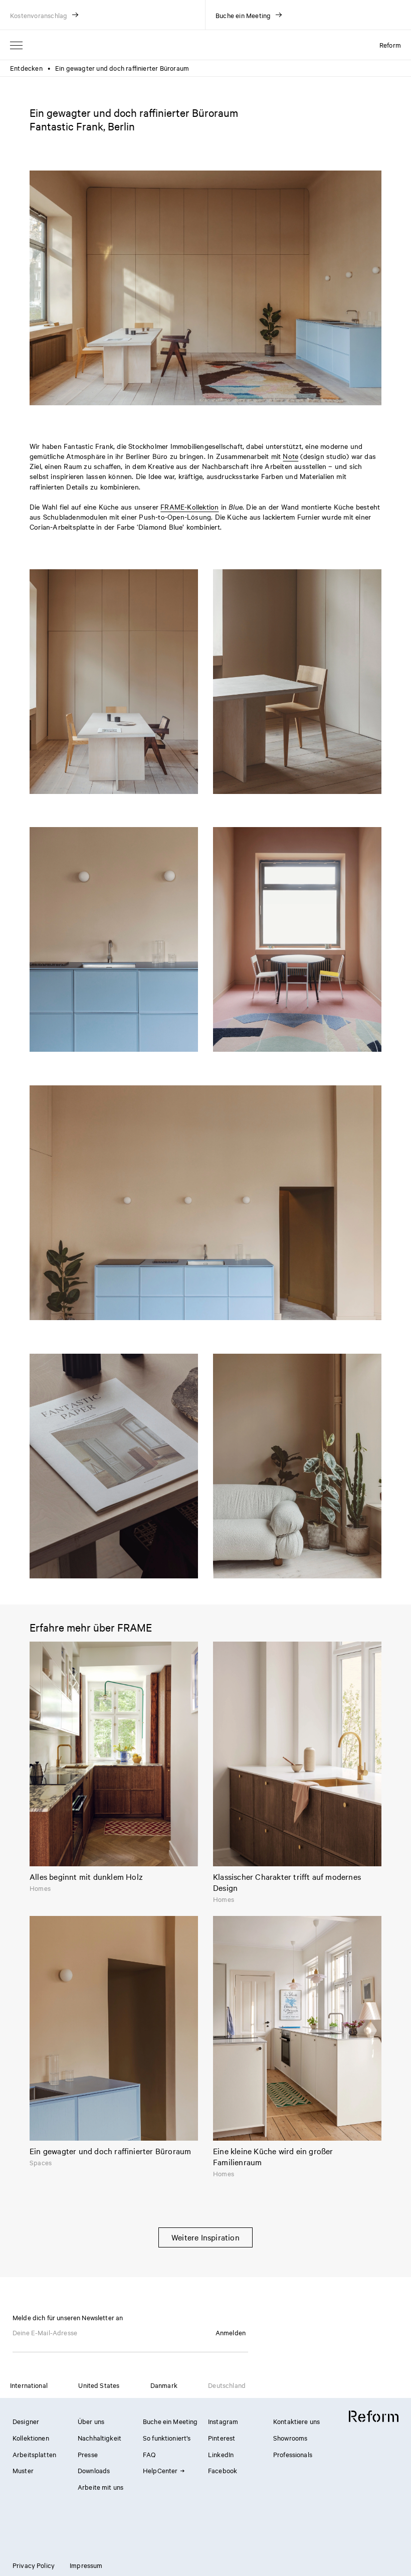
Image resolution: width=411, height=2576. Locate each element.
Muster (23, 2470)
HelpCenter (160, 2470)
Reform (390, 45)
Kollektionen (31, 2438)
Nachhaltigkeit (99, 2438)
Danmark (164, 2385)
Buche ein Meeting (170, 2421)
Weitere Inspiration (205, 2237)
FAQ (149, 2454)
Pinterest (222, 2438)
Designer (26, 2421)
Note (290, 456)
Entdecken (26, 68)
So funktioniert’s (167, 2438)
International (29, 2385)
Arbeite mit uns (100, 2487)
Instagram (223, 2421)
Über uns (91, 2421)
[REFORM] (374, 2417)
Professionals (293, 2454)
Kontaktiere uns (296, 2421)
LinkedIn (221, 2454)
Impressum (86, 2565)
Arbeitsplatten (34, 2454)
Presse (88, 2454)
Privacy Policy (34, 2565)
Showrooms (290, 2438)
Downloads (94, 2470)
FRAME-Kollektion (189, 507)
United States (99, 2385)
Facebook (223, 2470)
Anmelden (231, 2332)
